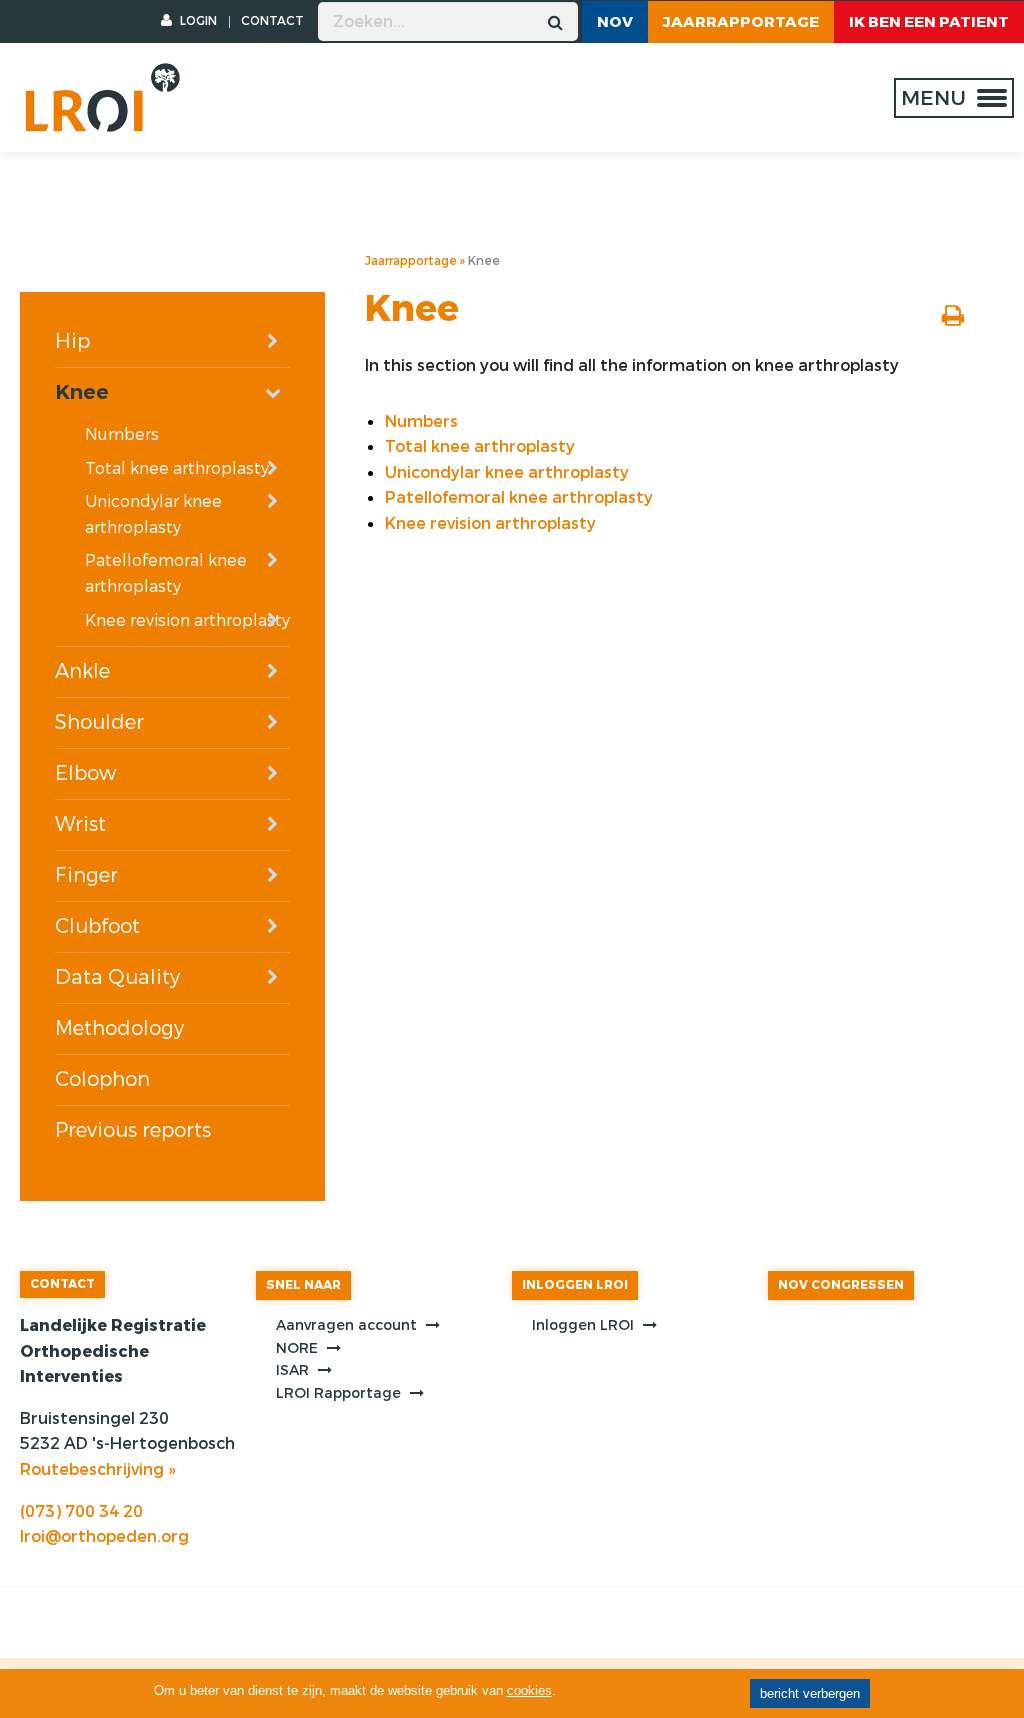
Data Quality (117, 977)
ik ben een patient (929, 22)
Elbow (85, 773)
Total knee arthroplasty (177, 468)
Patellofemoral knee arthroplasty (166, 573)
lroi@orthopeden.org (104, 1536)
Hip (72, 341)
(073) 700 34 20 (81, 1511)
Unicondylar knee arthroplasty (153, 514)
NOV (615, 22)
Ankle (82, 671)
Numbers (122, 434)
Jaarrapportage (741, 22)
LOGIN (197, 21)
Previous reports (133, 1130)
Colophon (102, 1079)
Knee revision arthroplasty (187, 620)
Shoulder (99, 722)
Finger (86, 875)
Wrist (80, 824)
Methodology (119, 1028)
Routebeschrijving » (97, 1469)
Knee (82, 392)
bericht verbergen (810, 1693)
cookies (529, 1690)
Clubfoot (97, 926)
